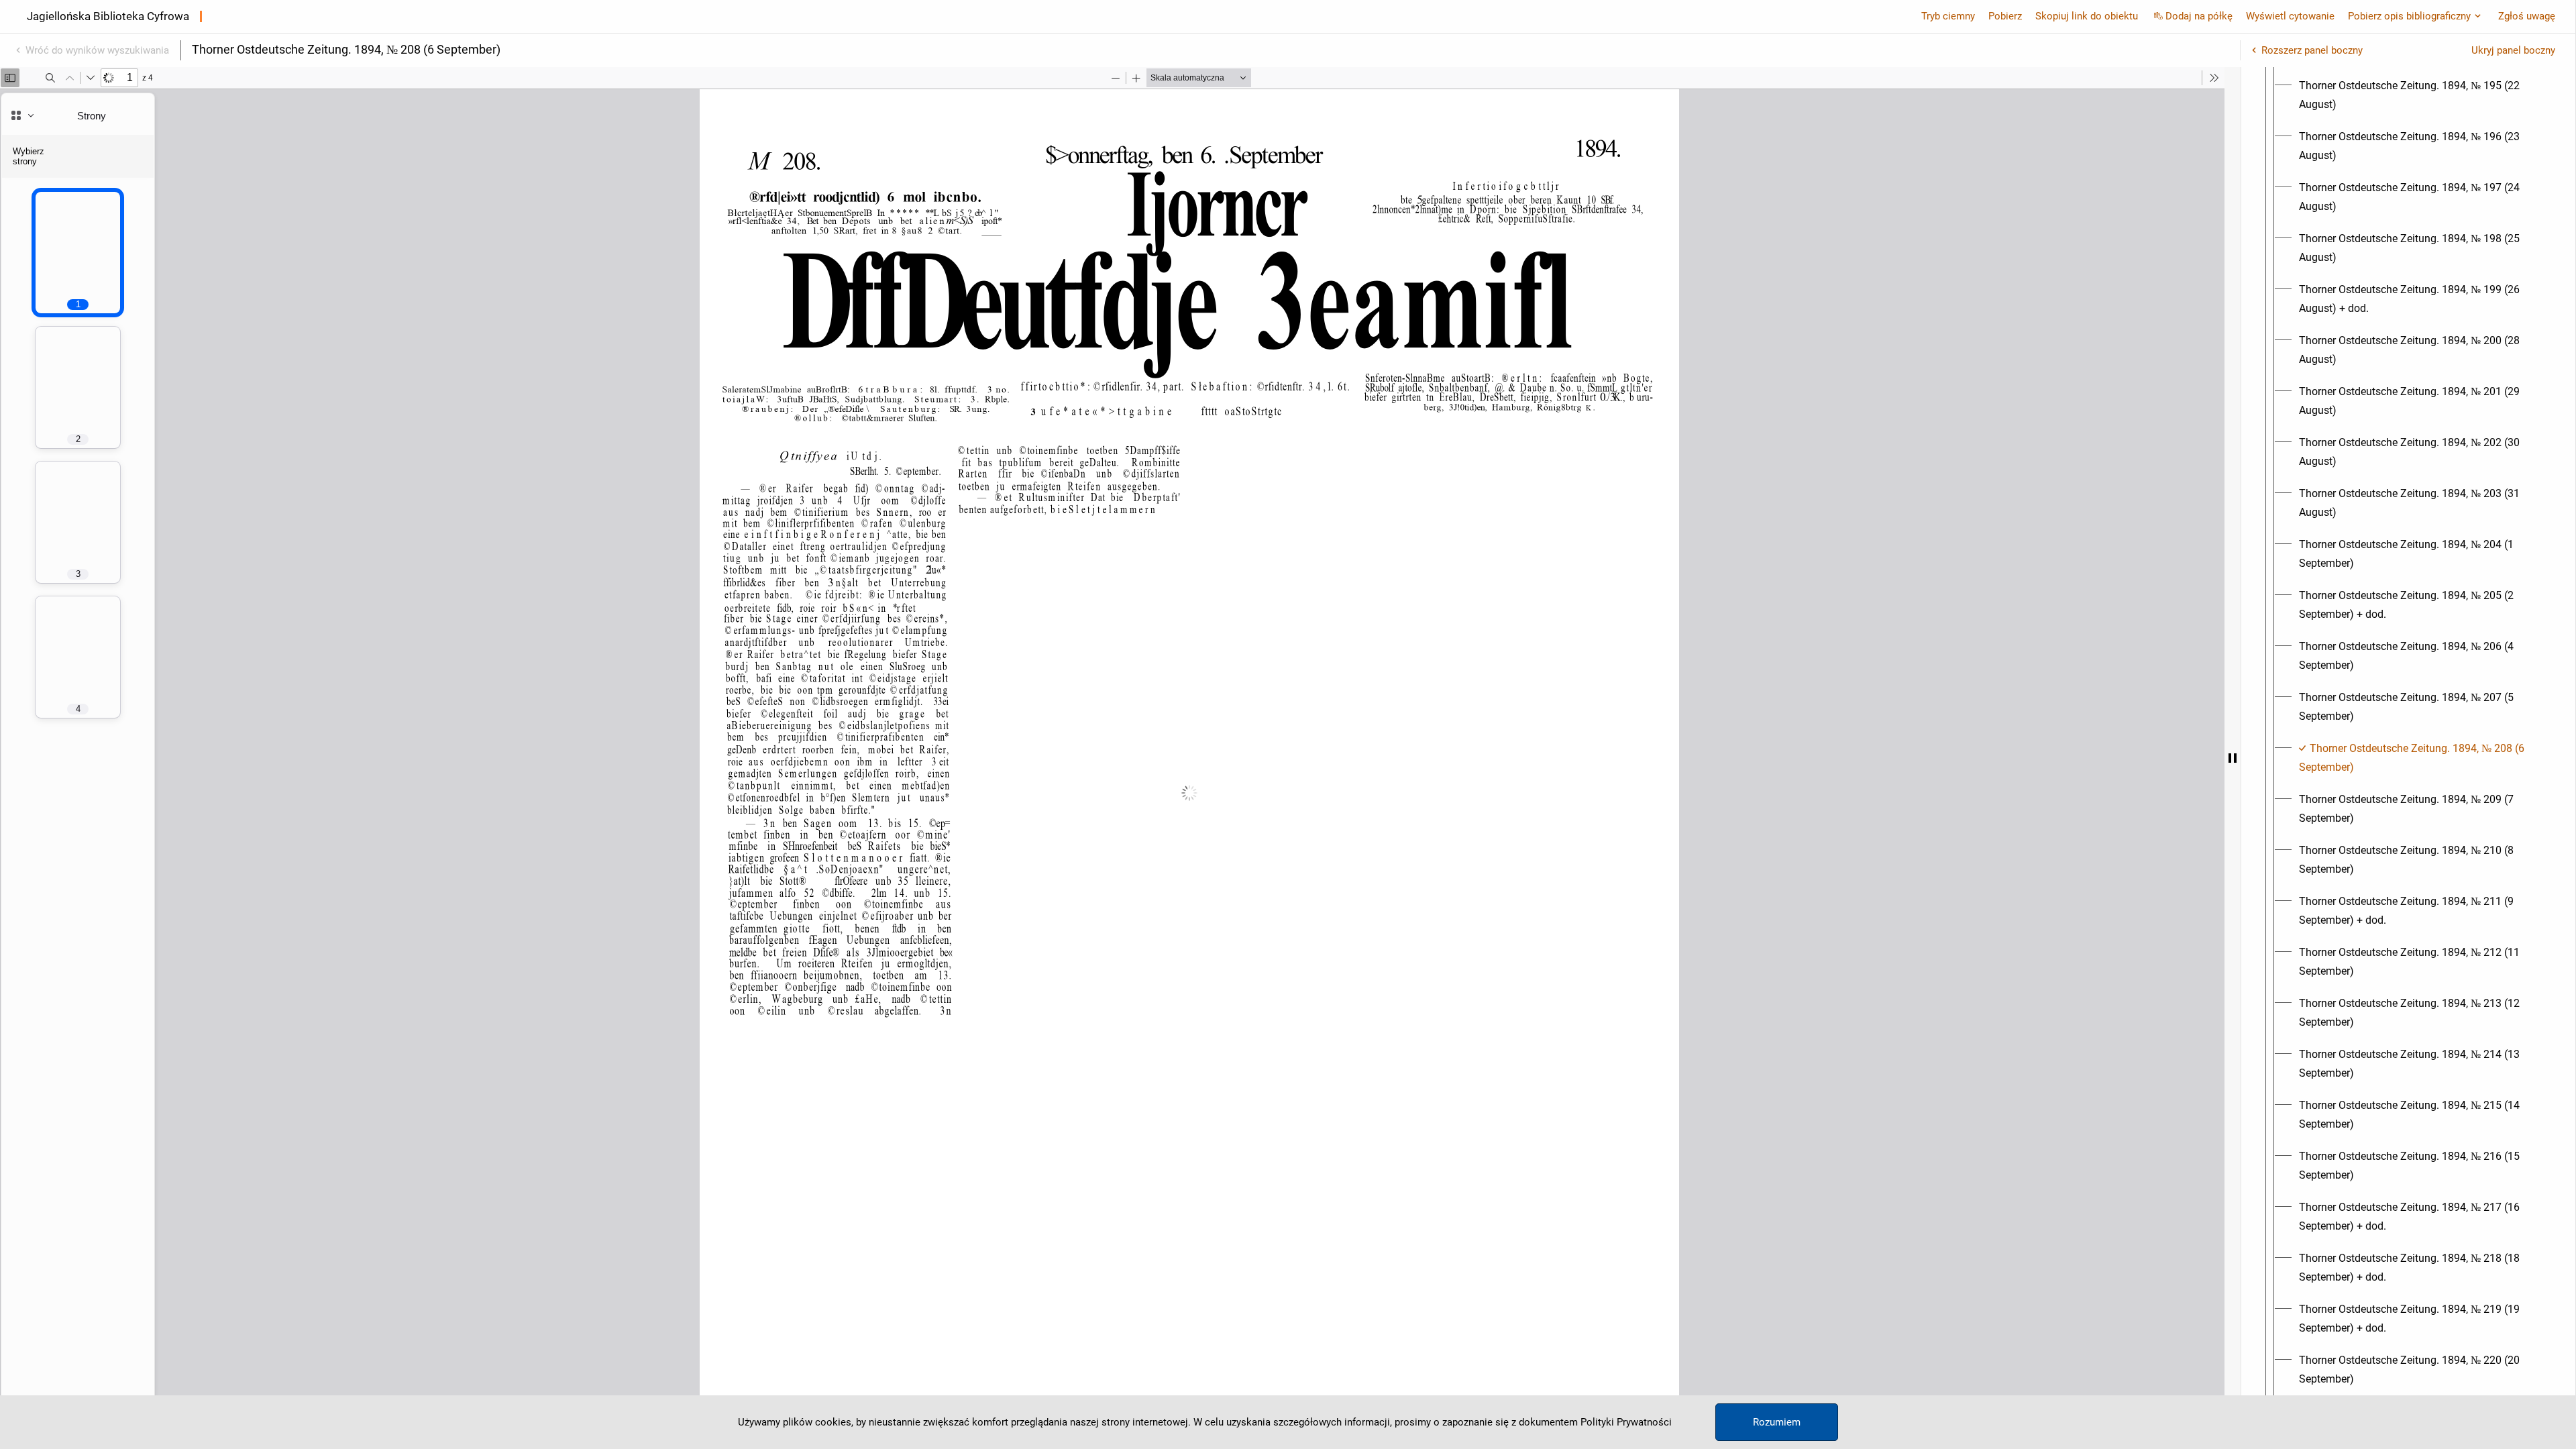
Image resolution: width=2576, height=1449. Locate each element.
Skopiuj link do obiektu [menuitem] (2087, 16)
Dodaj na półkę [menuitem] (2199, 16)
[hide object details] (2233, 758)
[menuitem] (2420, 95)
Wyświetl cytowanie (2290, 16)
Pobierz (2005, 16)
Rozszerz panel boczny (2312, 50)
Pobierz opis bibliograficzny (2409, 16)
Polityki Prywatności (1626, 1422)
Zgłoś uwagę (2527, 16)
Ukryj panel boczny (2513, 50)
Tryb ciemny (1948, 16)
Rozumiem (1777, 1422)
